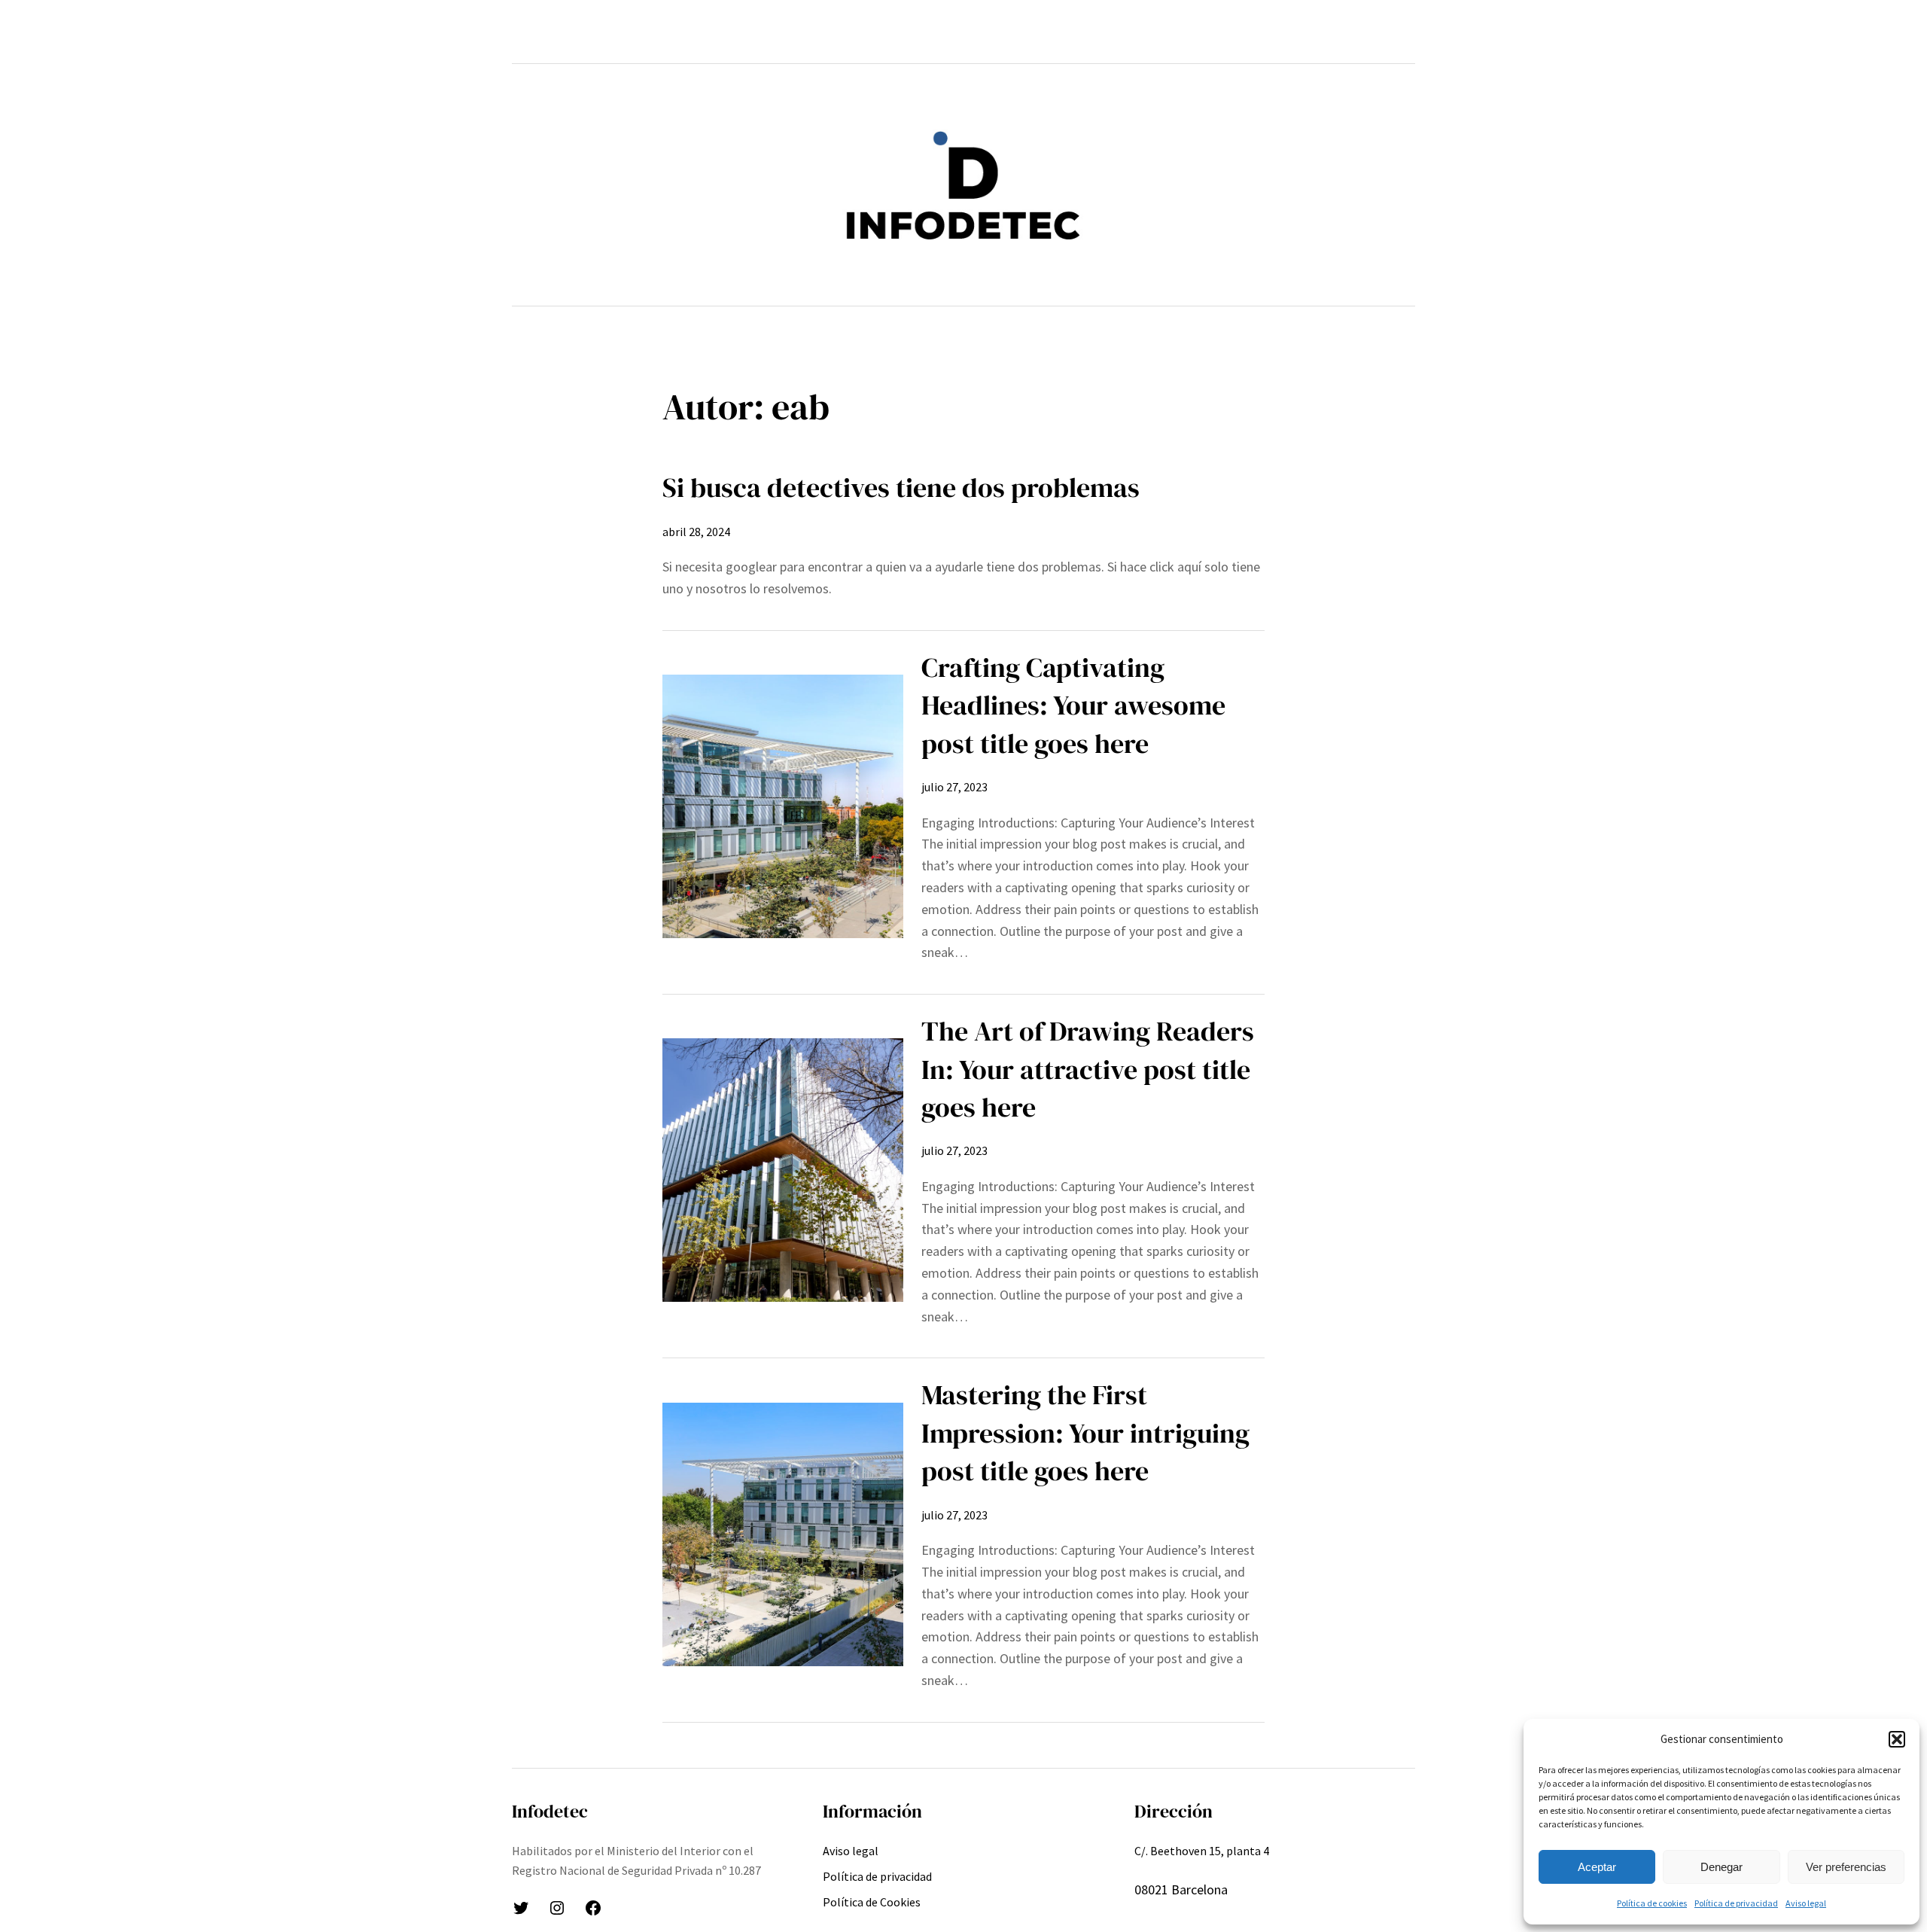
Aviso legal (1806, 1903)
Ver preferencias (1846, 1867)
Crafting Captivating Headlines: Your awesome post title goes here (1073, 705)
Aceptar (1597, 1867)
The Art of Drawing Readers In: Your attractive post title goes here (1088, 1069)
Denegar (1722, 1867)
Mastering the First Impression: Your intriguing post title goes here (1085, 1433)
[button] (1897, 1739)
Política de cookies (1652, 1903)
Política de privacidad (1736, 1903)
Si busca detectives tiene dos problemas (901, 488)
